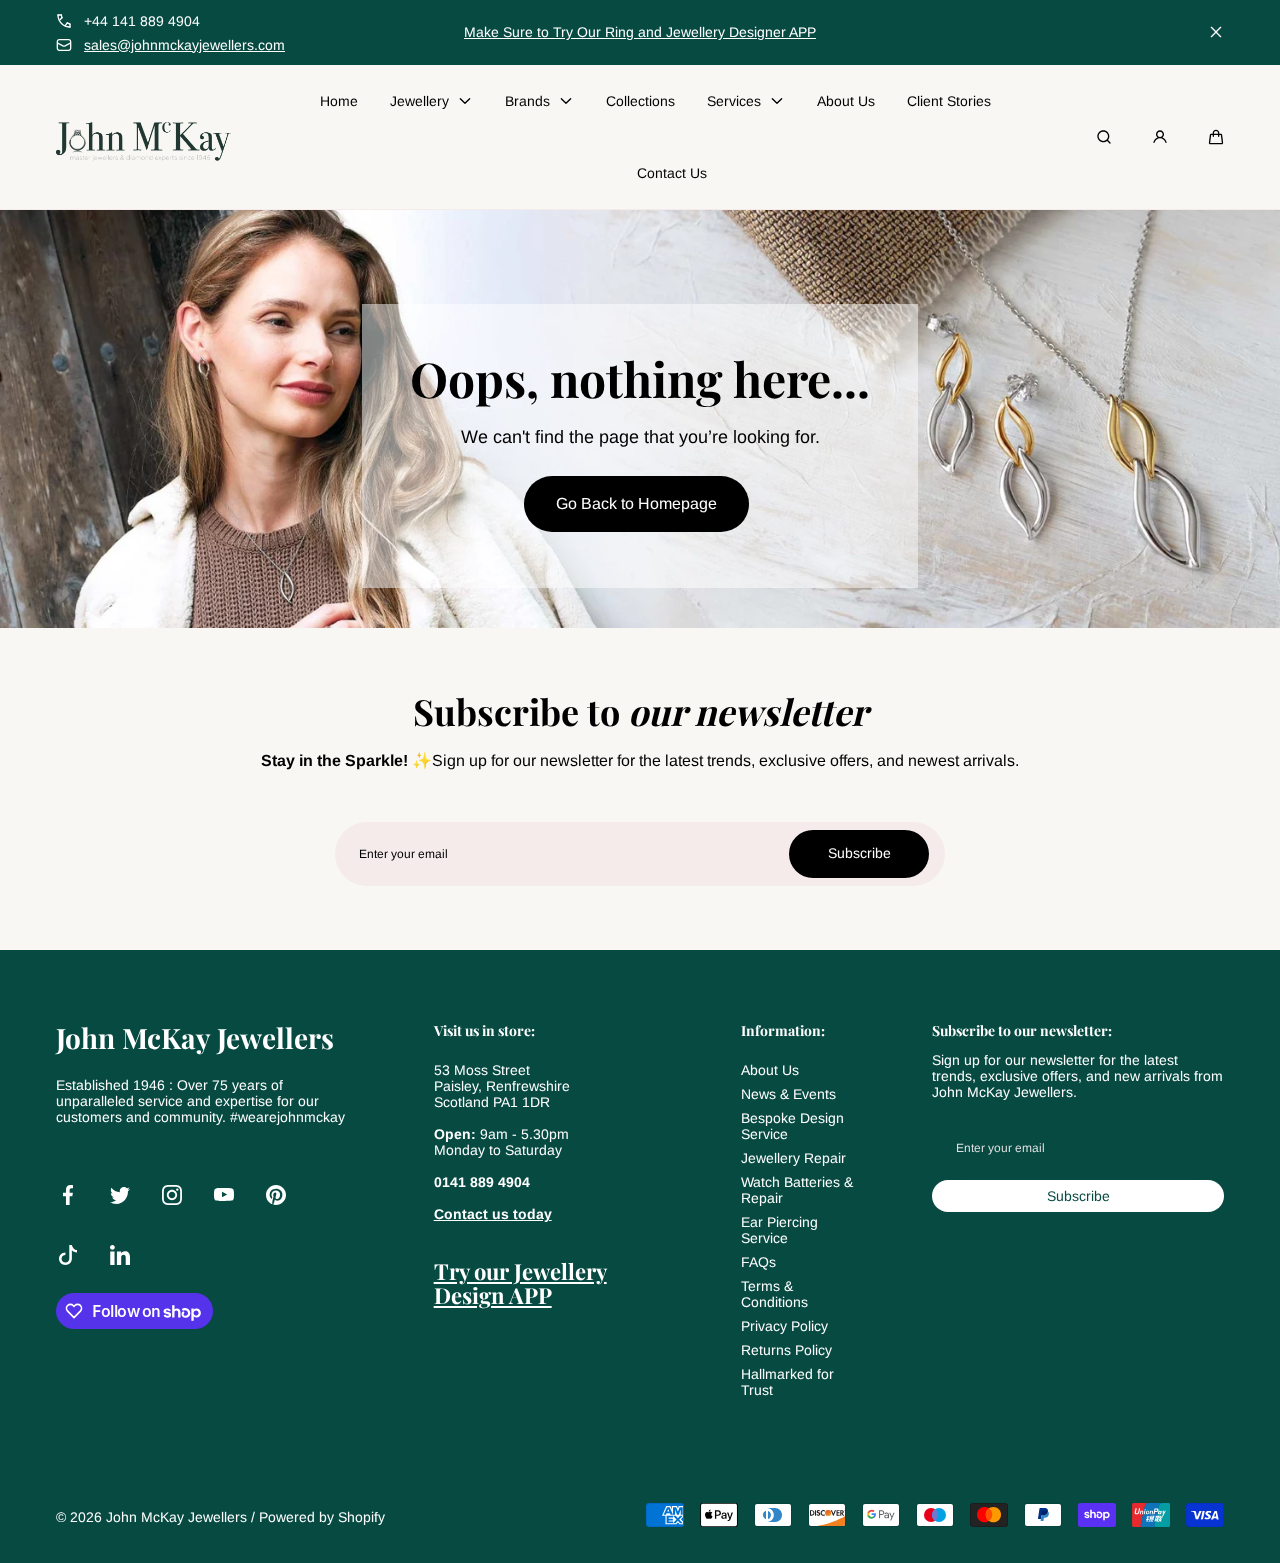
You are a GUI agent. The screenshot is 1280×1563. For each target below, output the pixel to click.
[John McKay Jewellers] (143, 137)
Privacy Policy (784, 1326)
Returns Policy (786, 1350)
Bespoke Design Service (792, 1126)
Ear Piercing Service (779, 1230)
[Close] (1216, 32)
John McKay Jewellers (176, 1517)
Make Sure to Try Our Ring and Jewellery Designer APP (640, 32)
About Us (770, 1070)
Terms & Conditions (774, 1294)
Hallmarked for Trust (787, 1382)
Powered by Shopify (322, 1517)
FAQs (758, 1262)
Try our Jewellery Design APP (520, 1283)
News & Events (788, 1094)
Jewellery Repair (793, 1158)
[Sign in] (1160, 137)
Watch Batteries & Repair (797, 1190)
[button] (1216, 137)
